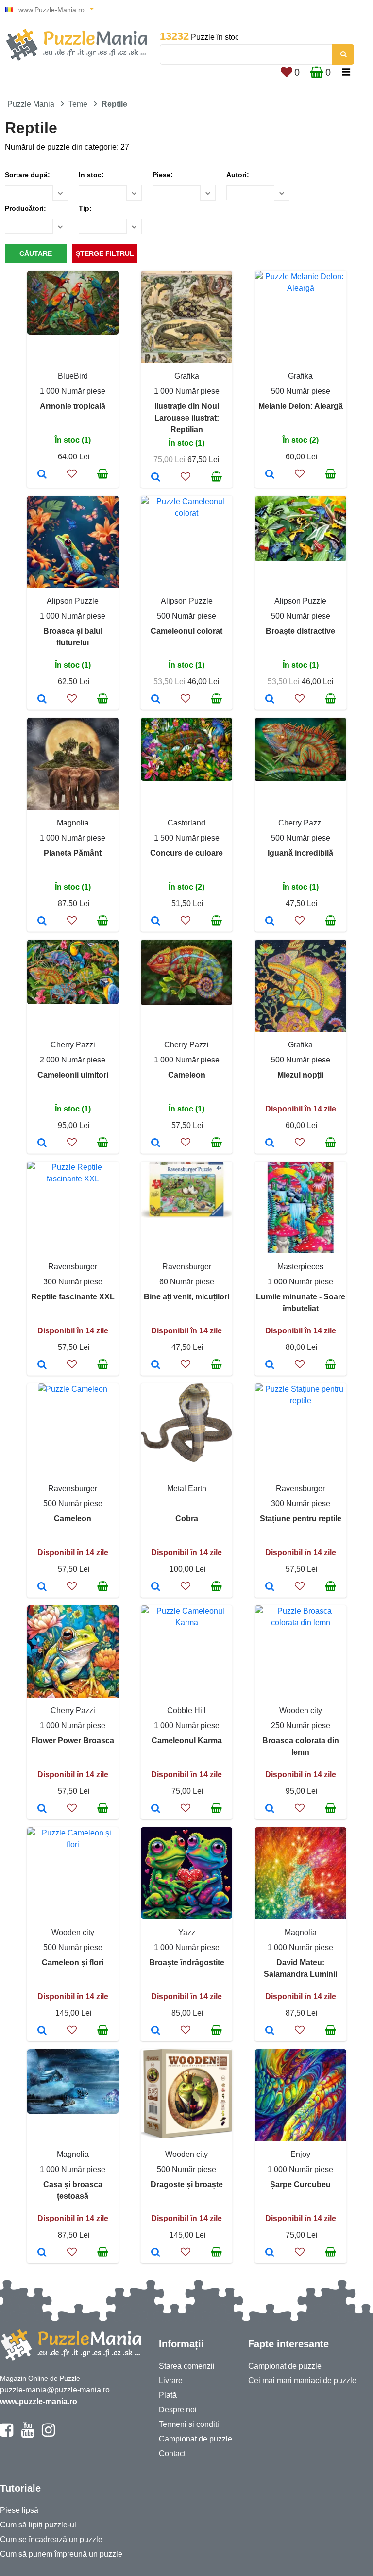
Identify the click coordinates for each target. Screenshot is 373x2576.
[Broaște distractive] (270, 700)
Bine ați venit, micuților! (187, 1297)
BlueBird (73, 376)
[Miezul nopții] (270, 1144)
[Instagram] (48, 2434)
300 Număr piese (73, 1282)
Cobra (187, 1519)
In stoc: (91, 175)
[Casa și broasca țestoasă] (42, 2253)
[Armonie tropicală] (42, 475)
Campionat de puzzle (195, 2439)
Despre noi (178, 2410)
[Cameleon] (156, 1144)
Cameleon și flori (73, 1962)
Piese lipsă (19, 2510)
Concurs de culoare (186, 853)
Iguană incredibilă (300, 853)
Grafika (187, 376)
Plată (168, 2395)
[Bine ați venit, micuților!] (156, 1365)
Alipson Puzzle (73, 601)
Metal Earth (187, 1489)
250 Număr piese (301, 1726)
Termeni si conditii (190, 2424)
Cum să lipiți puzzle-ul (38, 2525)
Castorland (186, 823)
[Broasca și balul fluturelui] (42, 700)
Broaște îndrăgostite (187, 1962)
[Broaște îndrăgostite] (156, 2031)
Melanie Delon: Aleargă (301, 406)
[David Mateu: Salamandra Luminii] (270, 2031)
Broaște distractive (300, 631)
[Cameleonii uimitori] (42, 1144)
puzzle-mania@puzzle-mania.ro (55, 2390)
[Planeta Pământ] (42, 922)
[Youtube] (27, 2434)
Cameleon (187, 1075)
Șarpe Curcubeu (300, 2184)
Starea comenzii (187, 2366)
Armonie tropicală (73, 406)
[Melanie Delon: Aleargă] (270, 475)
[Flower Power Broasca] (42, 1809)
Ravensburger (73, 1267)
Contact (172, 2453)
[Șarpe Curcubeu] (270, 2253)
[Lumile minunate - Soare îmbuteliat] (270, 1365)
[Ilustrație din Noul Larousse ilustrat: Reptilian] (156, 478)
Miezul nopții (300, 1075)
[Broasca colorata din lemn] (270, 1809)
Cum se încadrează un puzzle (51, 2539)
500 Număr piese (301, 391)
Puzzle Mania (31, 104)
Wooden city (301, 1710)
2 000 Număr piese (73, 1060)
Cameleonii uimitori (73, 1075)
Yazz (187, 1932)
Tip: (85, 208)
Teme (78, 104)
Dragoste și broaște (187, 2184)
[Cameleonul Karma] (156, 1809)
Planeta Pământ (73, 853)
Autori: (238, 175)
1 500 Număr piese (187, 838)
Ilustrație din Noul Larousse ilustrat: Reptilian (187, 418)
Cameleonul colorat (186, 631)
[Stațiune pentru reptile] (270, 1587)
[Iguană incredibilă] (270, 922)
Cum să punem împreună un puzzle (61, 2554)
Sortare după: (27, 175)
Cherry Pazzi (301, 823)
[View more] (73, 332)
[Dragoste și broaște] (156, 2253)
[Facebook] (7, 2434)
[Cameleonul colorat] (156, 700)
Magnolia (73, 823)
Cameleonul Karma (187, 1741)
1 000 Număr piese (73, 391)
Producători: (25, 208)
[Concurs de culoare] (156, 922)
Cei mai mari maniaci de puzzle (302, 2381)
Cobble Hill (186, 1710)
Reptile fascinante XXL (73, 1297)
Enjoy (300, 2154)
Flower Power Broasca (73, 1741)
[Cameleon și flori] (42, 2031)
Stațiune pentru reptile (301, 1519)
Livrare (171, 2381)
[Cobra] (156, 1587)
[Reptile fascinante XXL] (42, 1365)
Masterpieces (300, 1267)
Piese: (163, 175)
